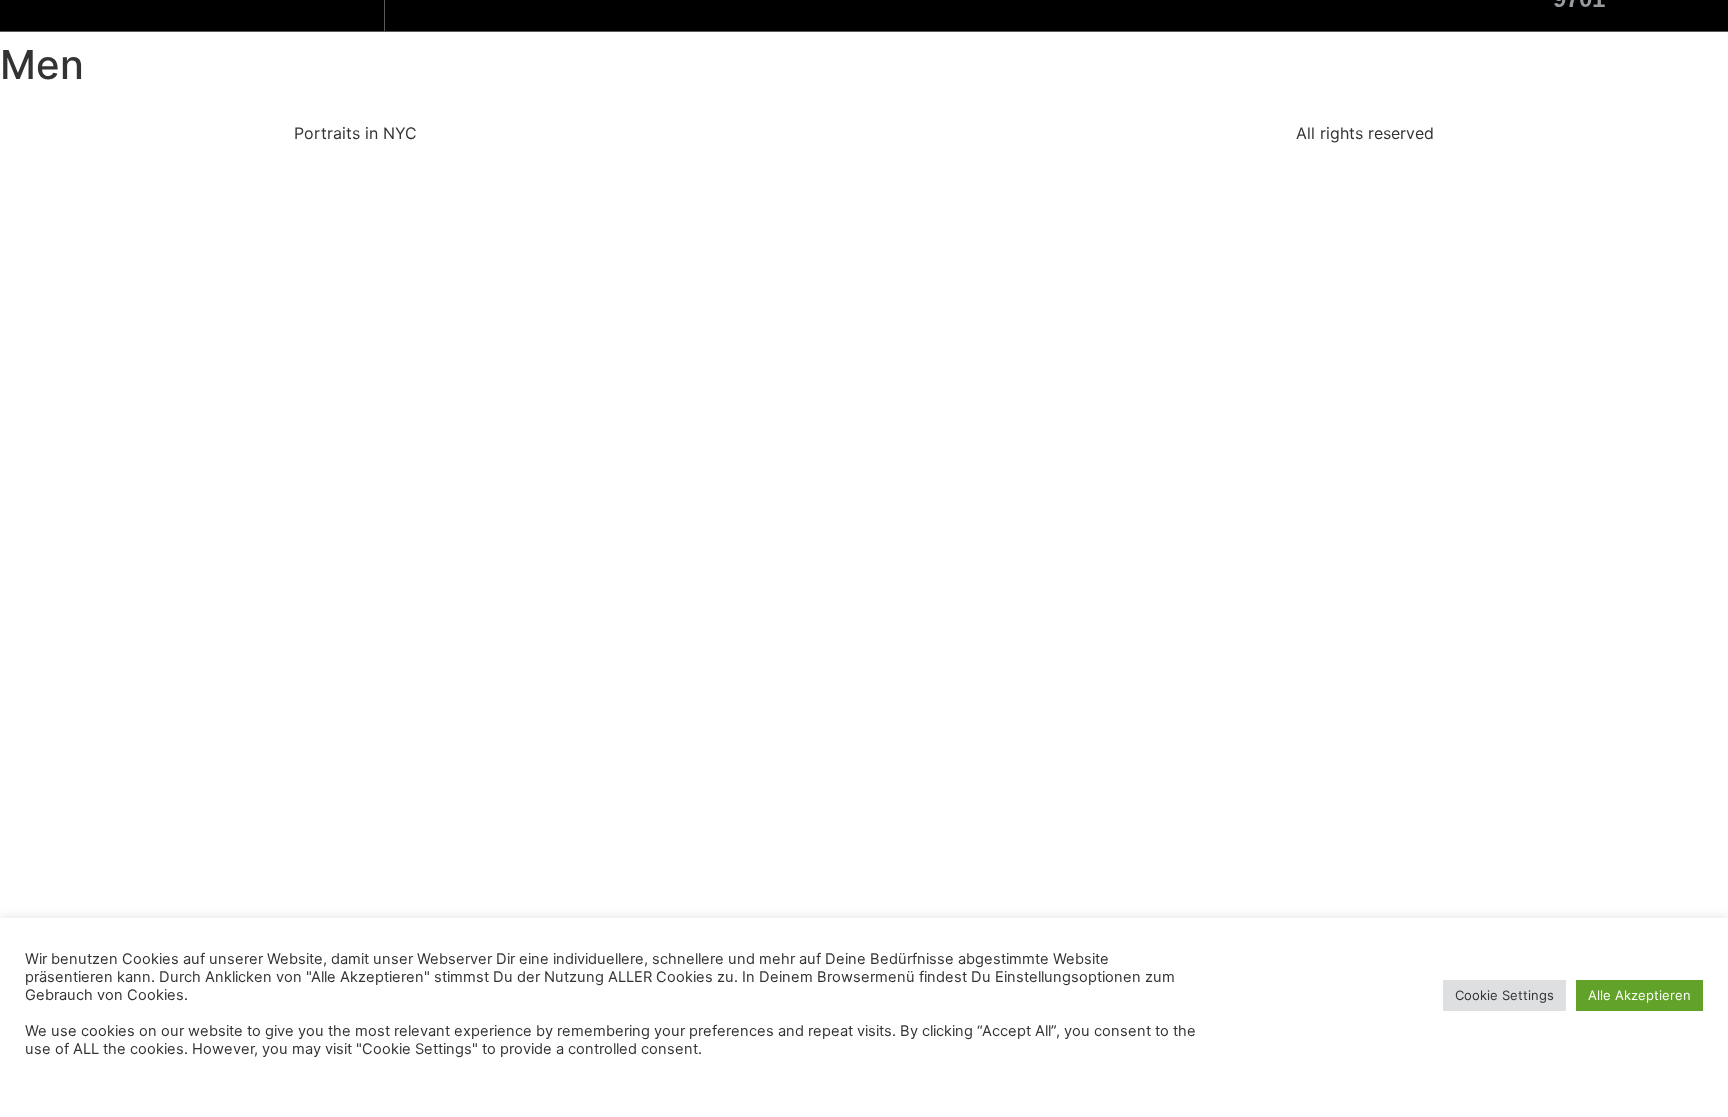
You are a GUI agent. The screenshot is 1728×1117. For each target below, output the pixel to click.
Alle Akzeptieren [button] (1639, 995)
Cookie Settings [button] (1504, 995)
